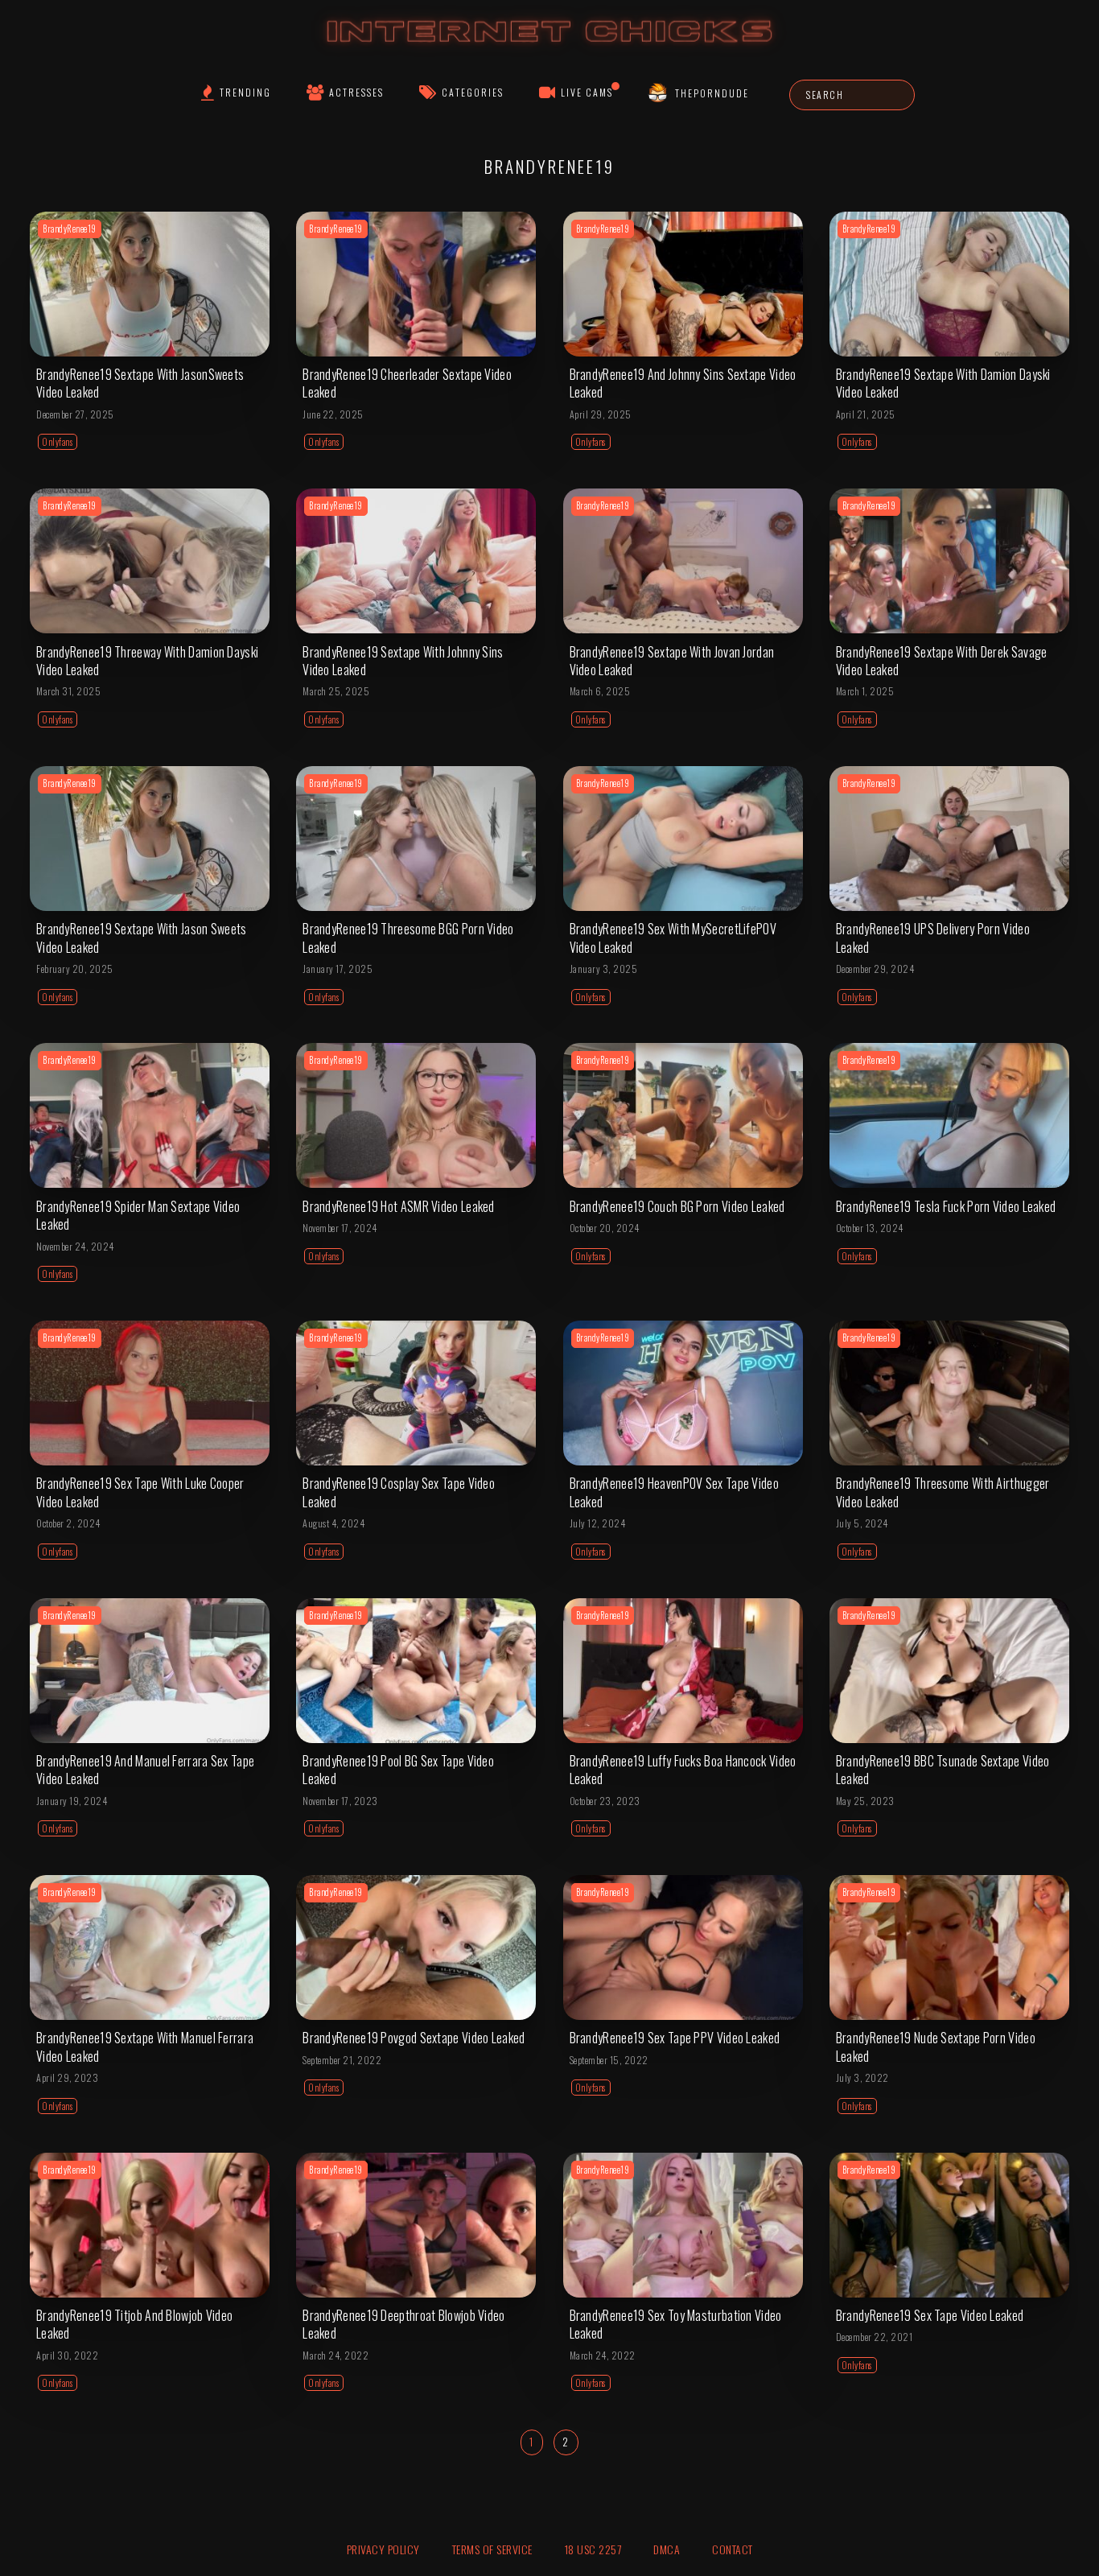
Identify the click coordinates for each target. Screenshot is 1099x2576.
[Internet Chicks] (550, 47)
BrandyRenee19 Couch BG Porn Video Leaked (677, 1206)
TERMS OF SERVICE (492, 2549)
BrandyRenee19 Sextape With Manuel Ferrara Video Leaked (145, 2046)
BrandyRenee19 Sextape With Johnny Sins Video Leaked (403, 661)
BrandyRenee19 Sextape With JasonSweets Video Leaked (140, 383)
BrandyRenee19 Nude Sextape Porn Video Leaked (936, 2046)
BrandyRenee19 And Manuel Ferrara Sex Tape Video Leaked (145, 1770)
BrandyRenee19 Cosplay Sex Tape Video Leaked (399, 1492)
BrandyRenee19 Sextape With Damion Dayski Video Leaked (943, 383)
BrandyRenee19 (70, 229)
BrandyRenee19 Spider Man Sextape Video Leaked (138, 1215)
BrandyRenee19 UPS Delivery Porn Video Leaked (933, 938)
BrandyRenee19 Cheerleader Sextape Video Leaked (407, 383)
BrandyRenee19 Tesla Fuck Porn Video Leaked (946, 1206)
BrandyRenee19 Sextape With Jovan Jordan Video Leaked (672, 661)
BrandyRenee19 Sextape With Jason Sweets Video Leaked (142, 938)
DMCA (667, 2549)
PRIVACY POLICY (383, 2549)
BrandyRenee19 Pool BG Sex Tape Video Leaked (398, 1770)
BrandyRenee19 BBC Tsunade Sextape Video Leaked (943, 1770)
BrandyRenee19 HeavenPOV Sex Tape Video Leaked (674, 1492)
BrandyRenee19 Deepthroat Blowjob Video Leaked (403, 2324)
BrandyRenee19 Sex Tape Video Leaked (930, 2315)
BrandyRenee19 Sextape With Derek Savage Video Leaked (942, 661)
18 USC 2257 (593, 2549)
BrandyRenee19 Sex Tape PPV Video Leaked (675, 2038)
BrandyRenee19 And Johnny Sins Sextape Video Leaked (683, 383)
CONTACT (733, 2549)
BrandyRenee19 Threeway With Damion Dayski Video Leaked (147, 661)
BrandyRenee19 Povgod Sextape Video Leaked (414, 2038)
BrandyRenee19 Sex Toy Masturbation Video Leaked (676, 2324)
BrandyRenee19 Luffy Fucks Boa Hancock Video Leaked (683, 1770)
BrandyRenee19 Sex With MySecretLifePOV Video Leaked (673, 938)
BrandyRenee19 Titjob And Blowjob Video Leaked (134, 2324)
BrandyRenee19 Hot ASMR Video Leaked (399, 1206)
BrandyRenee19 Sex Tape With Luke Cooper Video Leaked (140, 1492)
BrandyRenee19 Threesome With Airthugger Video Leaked (943, 1492)
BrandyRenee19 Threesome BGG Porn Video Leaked (408, 938)
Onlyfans (58, 442)
